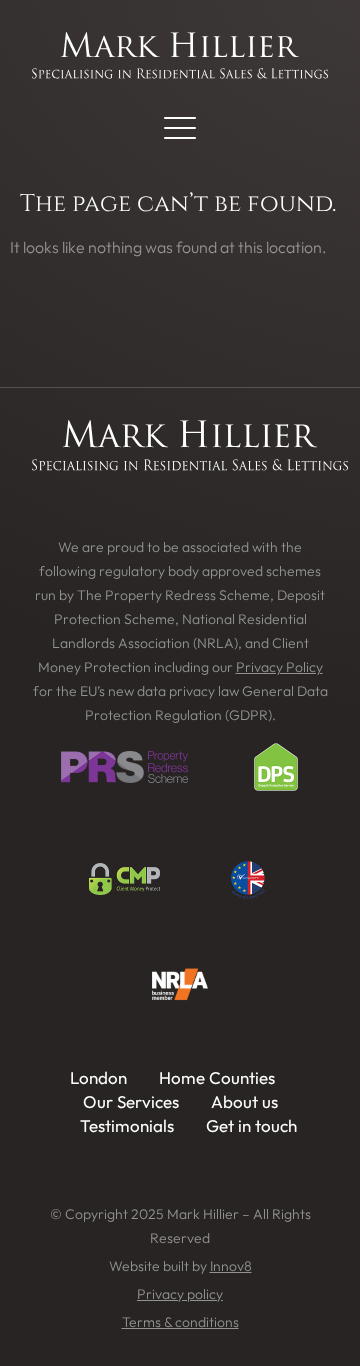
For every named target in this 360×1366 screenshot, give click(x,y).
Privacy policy (180, 1294)
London (98, 1077)
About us (244, 1101)
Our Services (131, 1101)
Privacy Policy (279, 667)
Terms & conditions (180, 1322)
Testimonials (127, 1125)
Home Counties (217, 1077)
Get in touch (251, 1125)
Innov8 (231, 1266)
